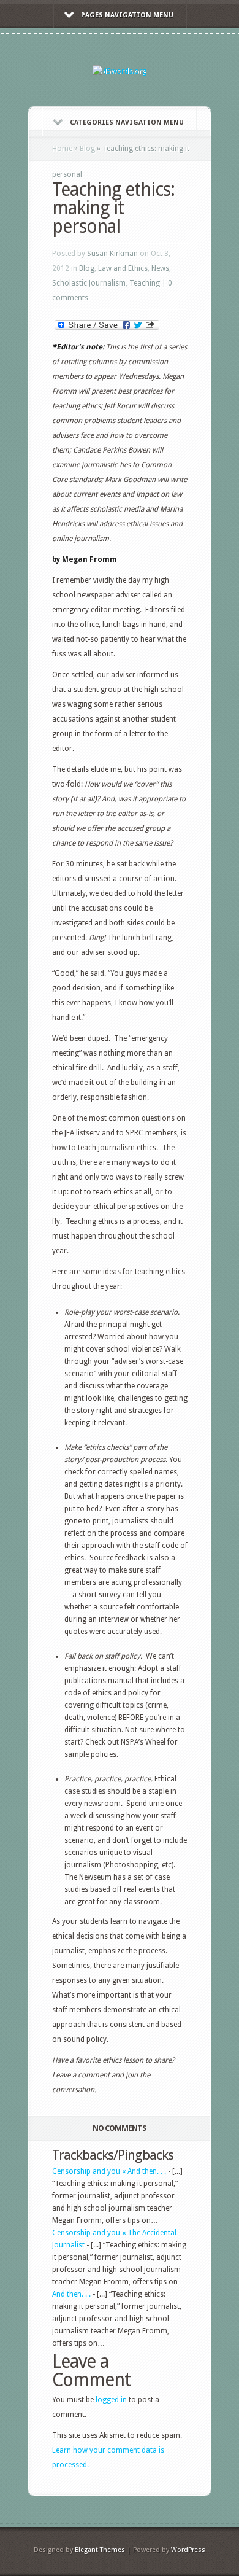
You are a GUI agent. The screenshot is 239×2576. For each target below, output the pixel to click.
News (160, 268)
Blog (87, 149)
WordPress (188, 2550)
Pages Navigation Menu (127, 15)
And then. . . (71, 2294)
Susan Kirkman (112, 254)
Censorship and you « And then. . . (109, 2171)
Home (62, 149)
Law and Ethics (123, 268)
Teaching (145, 283)
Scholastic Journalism (89, 283)
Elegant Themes (100, 2550)
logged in (111, 2400)
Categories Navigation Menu (127, 123)
